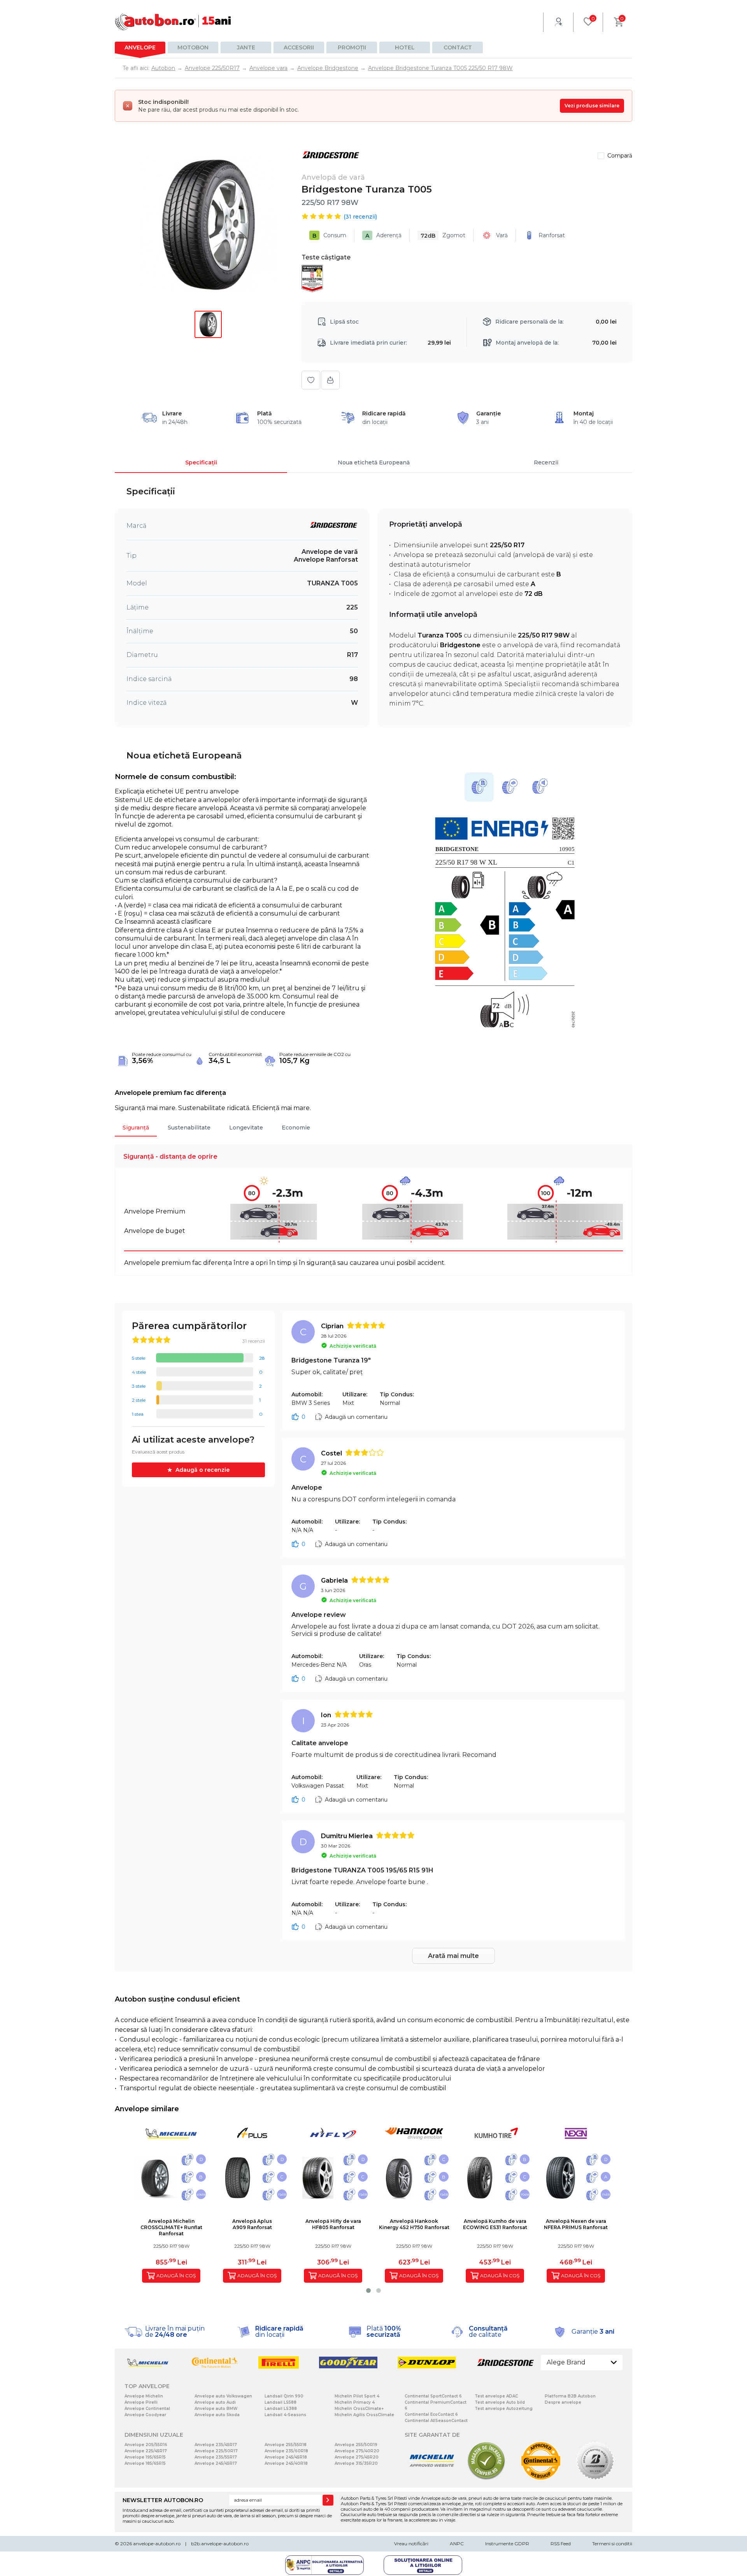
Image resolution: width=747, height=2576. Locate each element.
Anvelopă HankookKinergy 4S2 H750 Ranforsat (414, 2224)
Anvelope (140, 47)
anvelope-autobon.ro (157, 2544)
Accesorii (299, 47)
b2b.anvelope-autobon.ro (220, 2544)
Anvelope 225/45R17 (146, 2451)
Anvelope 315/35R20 (356, 2463)
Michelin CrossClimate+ (359, 2409)
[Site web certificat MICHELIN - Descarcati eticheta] (432, 2479)
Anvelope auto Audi (215, 2402)
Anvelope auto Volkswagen (223, 2396)
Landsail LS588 (281, 2402)
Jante (246, 47)
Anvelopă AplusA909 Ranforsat (252, 2224)
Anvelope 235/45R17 (216, 2445)
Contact (458, 47)
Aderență (383, 236)
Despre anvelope (563, 2402)
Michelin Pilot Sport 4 (357, 2396)
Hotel (405, 47)
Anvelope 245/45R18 (286, 2457)
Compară (620, 156)
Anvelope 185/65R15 (145, 2463)
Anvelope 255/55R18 (286, 2445)
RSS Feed (561, 2544)
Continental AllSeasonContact (436, 2421)
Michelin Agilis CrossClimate (364, 2415)
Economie (296, 1128)
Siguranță (136, 1128)
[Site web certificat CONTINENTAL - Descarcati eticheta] (541, 2479)
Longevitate (246, 1128)
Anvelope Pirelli (141, 2402)
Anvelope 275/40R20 (357, 2451)
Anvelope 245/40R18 (286, 2463)
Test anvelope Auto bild (500, 2402)
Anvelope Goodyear (145, 2415)
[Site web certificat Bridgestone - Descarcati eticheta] (595, 2479)
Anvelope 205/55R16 (146, 2445)
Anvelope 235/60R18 (286, 2451)
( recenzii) (360, 217)
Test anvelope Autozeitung (504, 2409)
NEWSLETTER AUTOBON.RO (163, 2500)
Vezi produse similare (592, 106)
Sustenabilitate (189, 1128)
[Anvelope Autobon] (173, 22)
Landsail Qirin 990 (284, 2396)
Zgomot (443, 236)
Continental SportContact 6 (433, 2396)
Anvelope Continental (147, 2409)
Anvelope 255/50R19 (356, 2445)
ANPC (457, 2544)
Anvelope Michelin (144, 2396)
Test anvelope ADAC (496, 2396)
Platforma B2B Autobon (570, 2396)
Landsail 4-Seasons (285, 2415)
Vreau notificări (411, 2544)
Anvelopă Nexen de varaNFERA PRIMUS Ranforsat (576, 2224)
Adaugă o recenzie (203, 1470)
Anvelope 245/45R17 (216, 2463)
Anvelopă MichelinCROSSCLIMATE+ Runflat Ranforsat (171, 2227)
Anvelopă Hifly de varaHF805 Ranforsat (333, 2224)
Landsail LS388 (281, 2409)
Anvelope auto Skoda (217, 2415)
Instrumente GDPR (507, 2544)
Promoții (352, 47)
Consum (329, 236)
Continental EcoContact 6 (431, 2414)
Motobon (193, 47)
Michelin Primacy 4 (355, 2402)
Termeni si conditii (612, 2544)
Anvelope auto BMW (216, 2409)
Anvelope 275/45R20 (357, 2457)
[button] (368, 2291)
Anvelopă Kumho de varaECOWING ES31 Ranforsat (495, 2224)
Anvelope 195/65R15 (145, 2457)
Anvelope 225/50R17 (216, 2451)
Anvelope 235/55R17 (216, 2457)
